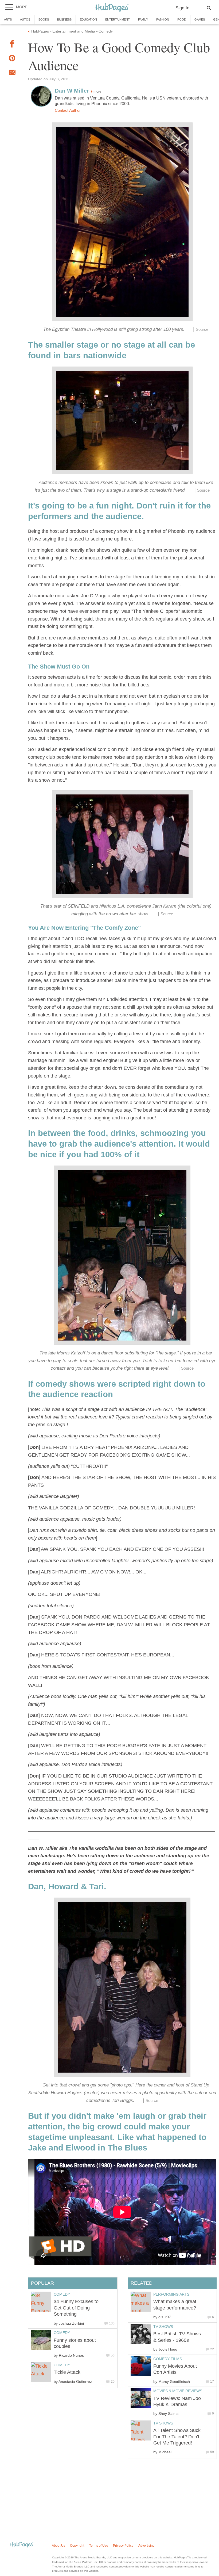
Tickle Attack (67, 2372)
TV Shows (163, 2327)
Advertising (146, 2546)
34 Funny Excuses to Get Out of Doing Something (76, 2308)
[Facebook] (12, 45)
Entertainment (118, 19)
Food (182, 19)
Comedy (62, 2294)
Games (200, 19)
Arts (8, 19)
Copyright (77, 2546)
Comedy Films (168, 2359)
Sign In (182, 8)
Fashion (163, 19)
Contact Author (68, 110)
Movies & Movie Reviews (178, 2391)
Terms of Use (99, 2546)
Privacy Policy (123, 2546)
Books (44, 19)
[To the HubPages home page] (22, 2545)
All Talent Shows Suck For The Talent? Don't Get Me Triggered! (177, 2437)
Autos (25, 19)
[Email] (12, 73)
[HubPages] (112, 8)
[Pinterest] (12, 59)
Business (64, 19)
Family (143, 19)
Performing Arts (171, 2294)
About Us (58, 2546)
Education (88, 19)
